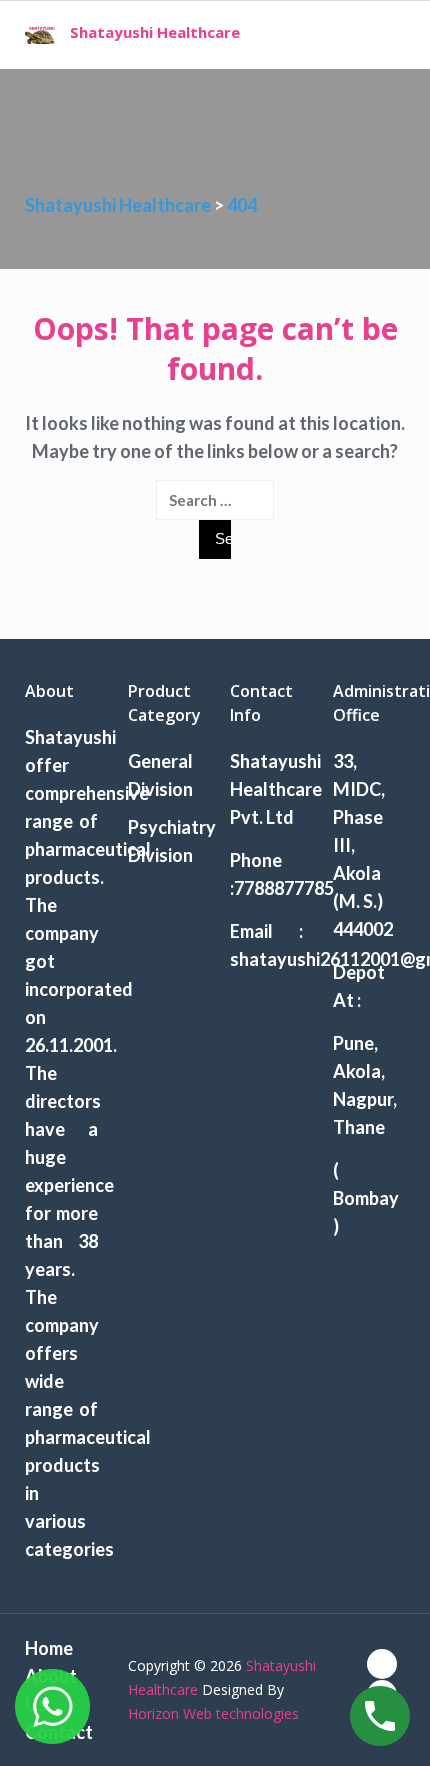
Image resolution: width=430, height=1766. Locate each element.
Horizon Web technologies (213, 1713)
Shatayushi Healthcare (155, 32)
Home (49, 1648)
